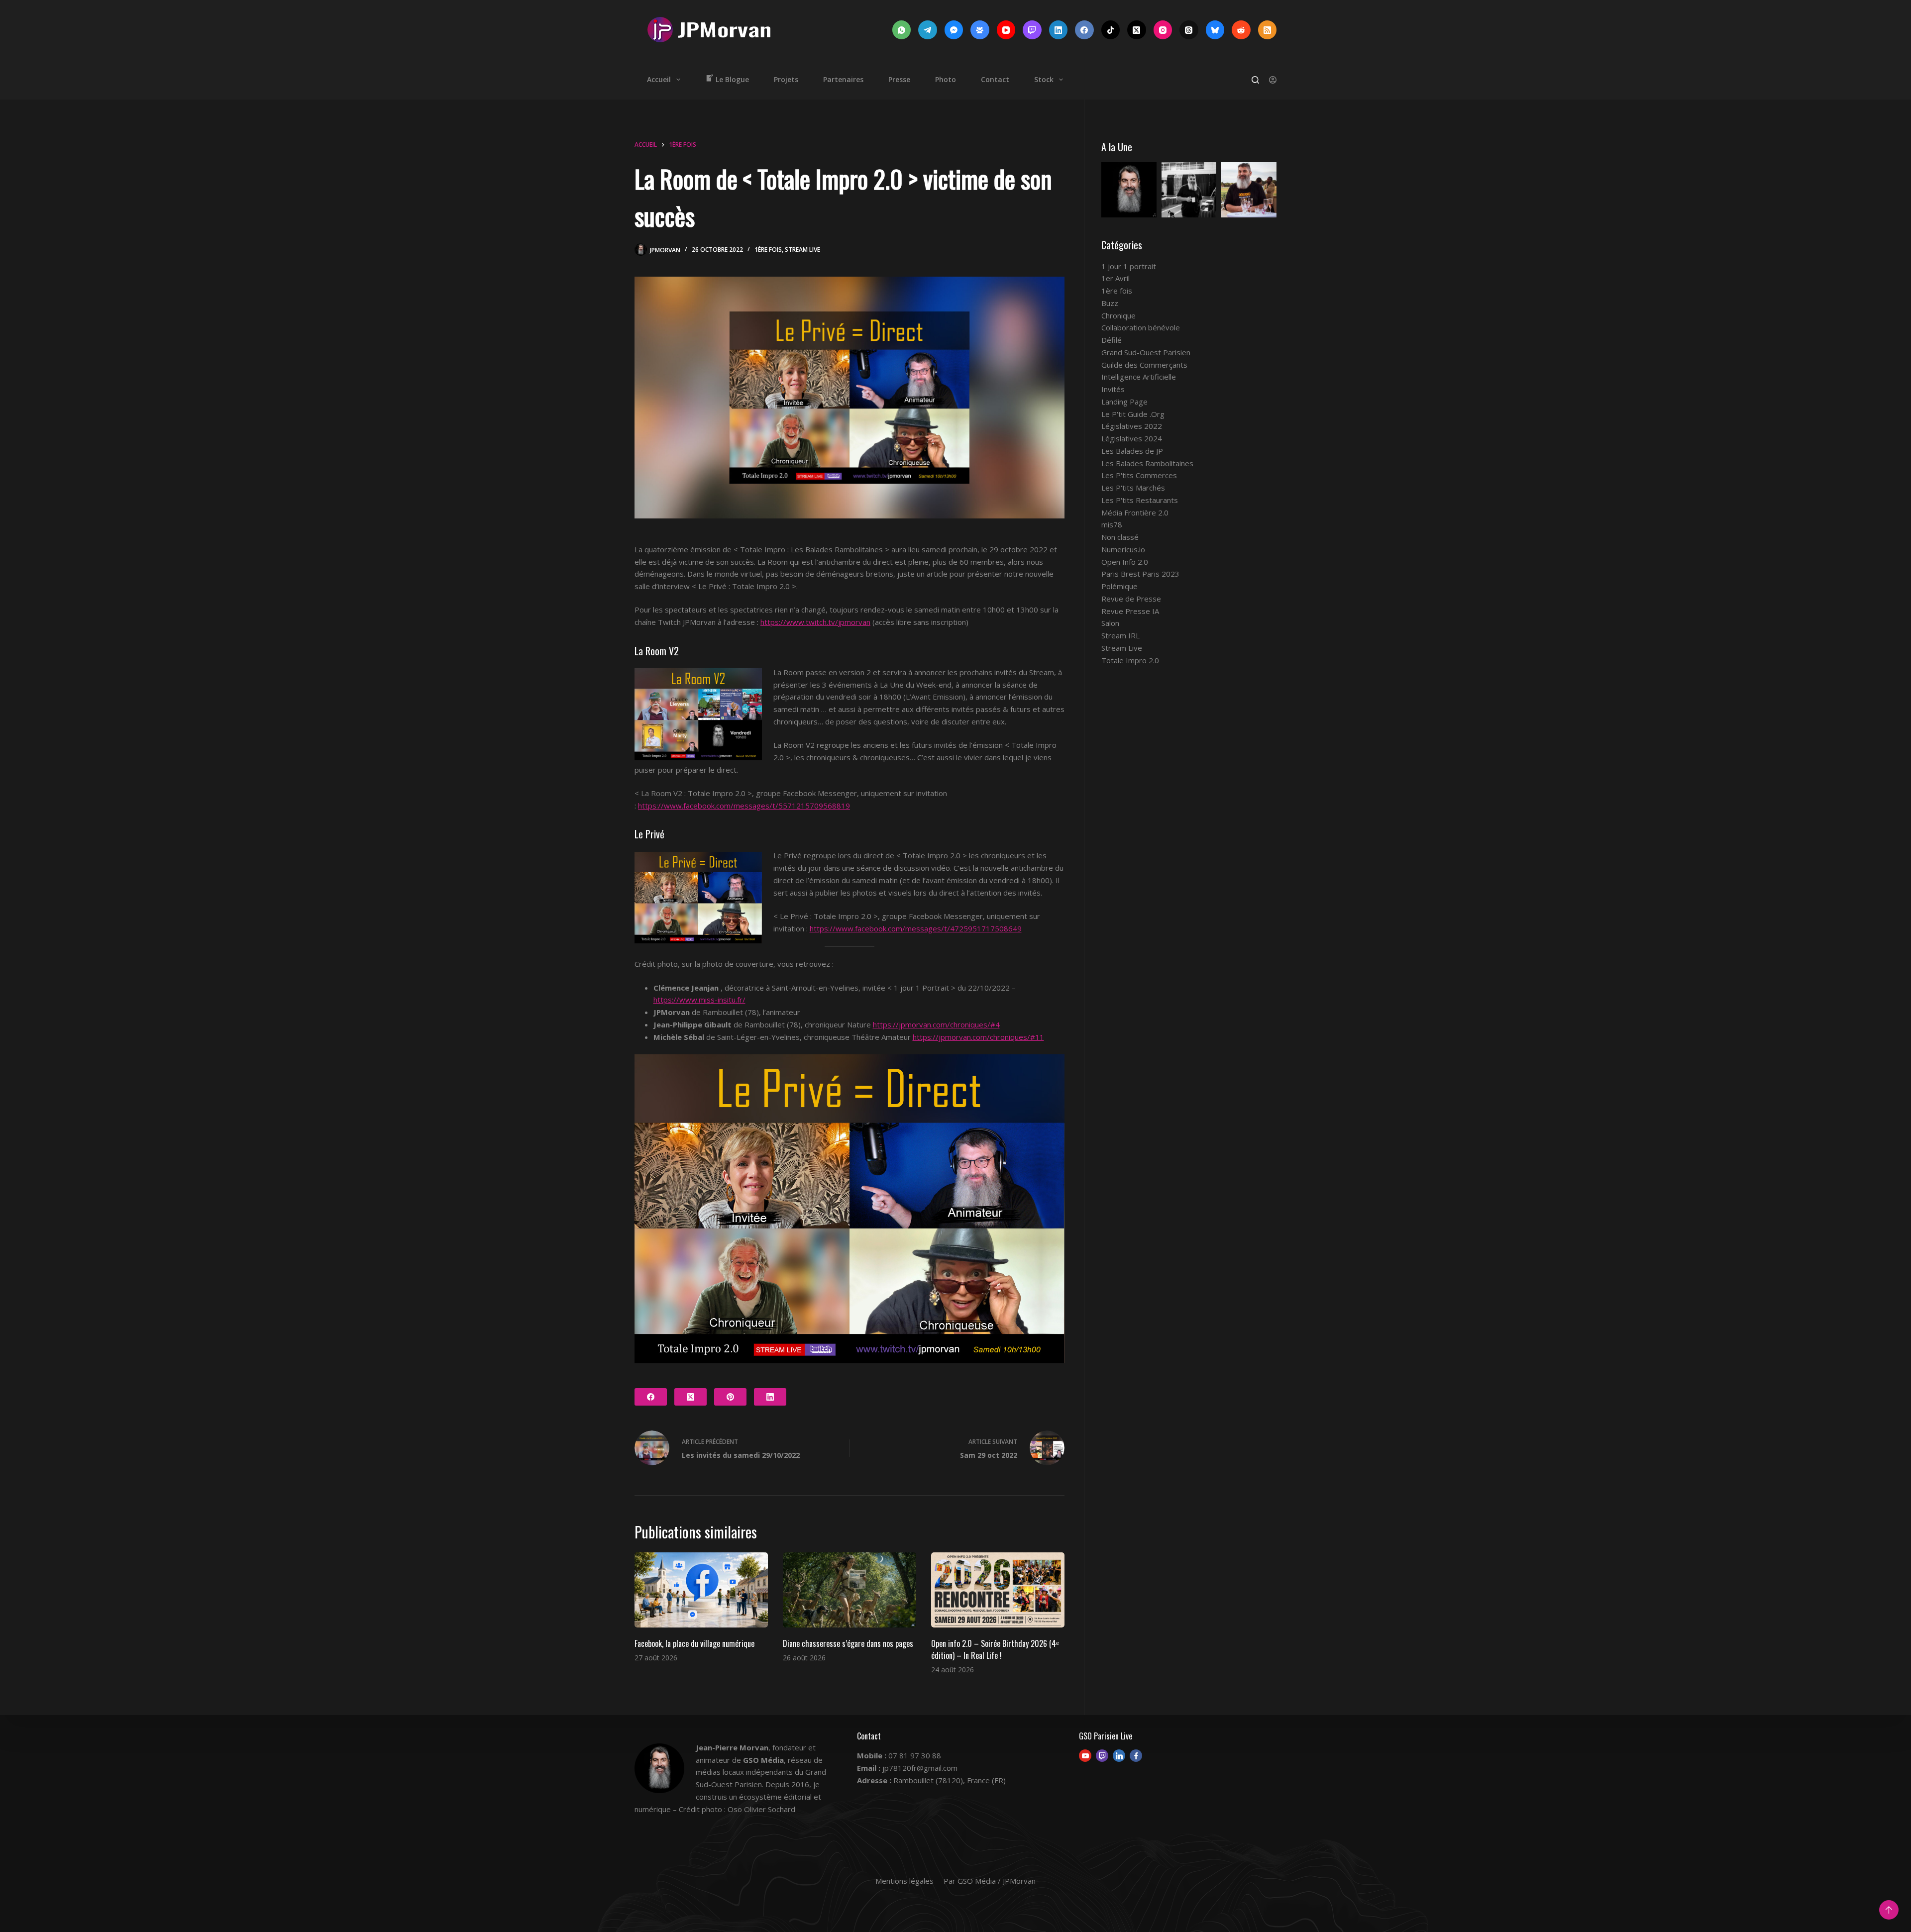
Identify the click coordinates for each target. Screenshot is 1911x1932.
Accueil (659, 79)
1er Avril (1115, 278)
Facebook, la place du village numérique (694, 1643)
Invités (1113, 389)
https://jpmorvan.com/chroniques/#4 (936, 1024)
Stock (1044, 79)
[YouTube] (1006, 30)
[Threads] (1189, 30)
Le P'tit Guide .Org (1133, 414)
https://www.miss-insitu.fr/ (699, 1000)
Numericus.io (1123, 549)
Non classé (1120, 537)
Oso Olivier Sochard (761, 1809)
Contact (995, 79)
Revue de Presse (1131, 599)
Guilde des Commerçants (1144, 365)
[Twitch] (1032, 30)
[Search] (1255, 80)
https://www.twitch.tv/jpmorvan (815, 622)
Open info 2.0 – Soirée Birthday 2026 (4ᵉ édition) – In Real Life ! (995, 1649)
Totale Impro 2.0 (1130, 660)
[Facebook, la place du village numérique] (701, 1590)
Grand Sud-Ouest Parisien (1146, 352)
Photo (946, 79)
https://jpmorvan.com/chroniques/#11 (978, 1037)
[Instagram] (1163, 30)
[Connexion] (1273, 80)
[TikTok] (1111, 30)
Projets (786, 79)
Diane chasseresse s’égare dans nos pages (848, 1643)
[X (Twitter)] (1137, 30)
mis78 (1112, 524)
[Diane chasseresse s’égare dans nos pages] (849, 1590)
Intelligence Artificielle (1139, 377)
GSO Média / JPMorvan (997, 1881)
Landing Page (1124, 402)
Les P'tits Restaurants (1140, 500)
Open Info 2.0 (1125, 562)
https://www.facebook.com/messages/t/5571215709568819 (744, 806)
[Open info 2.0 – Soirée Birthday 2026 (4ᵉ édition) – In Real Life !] (998, 1590)
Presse (899, 79)
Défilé (1112, 340)
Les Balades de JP (1132, 451)
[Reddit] (1241, 30)
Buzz (1110, 303)
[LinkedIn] (1059, 30)
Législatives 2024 (1132, 438)
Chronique (1118, 315)
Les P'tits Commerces (1139, 475)
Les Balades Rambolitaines (1147, 463)
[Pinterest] (730, 1397)
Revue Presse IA (1130, 611)
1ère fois (768, 250)
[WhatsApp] (902, 30)
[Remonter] (1889, 1910)
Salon (1110, 623)
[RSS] (1268, 30)
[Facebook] (1084, 30)
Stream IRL (1120, 635)
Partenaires (843, 79)
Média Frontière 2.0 (1135, 512)
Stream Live (802, 250)
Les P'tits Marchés (1133, 488)
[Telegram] (928, 30)
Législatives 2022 (1132, 426)
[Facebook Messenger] (954, 30)
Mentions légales (904, 1881)
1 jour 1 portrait (1129, 266)
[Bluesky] (1215, 30)
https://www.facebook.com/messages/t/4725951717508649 (916, 928)
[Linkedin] (1119, 1756)
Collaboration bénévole (1141, 327)
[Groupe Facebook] (980, 30)
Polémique (1119, 586)
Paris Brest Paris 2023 (1140, 574)
